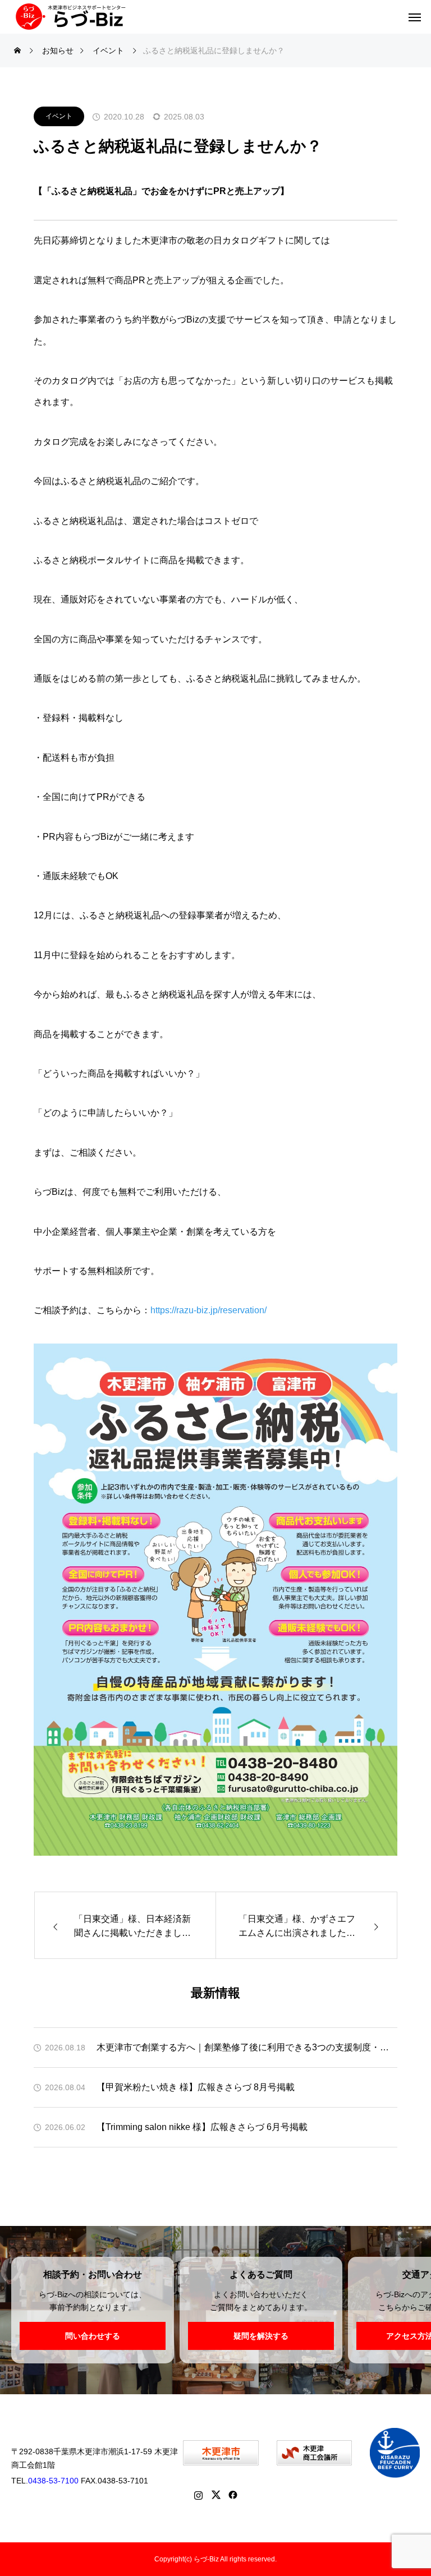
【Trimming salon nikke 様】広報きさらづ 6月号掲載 (202, 2127)
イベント (59, 116)
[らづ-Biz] (70, 17)
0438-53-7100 (53, 2481)
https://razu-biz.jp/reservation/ (208, 1310)
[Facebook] (233, 2495)
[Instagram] (198, 2495)
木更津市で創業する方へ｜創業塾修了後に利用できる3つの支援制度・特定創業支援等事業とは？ (247, 2047)
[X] (216, 2495)
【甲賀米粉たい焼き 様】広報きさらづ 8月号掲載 (196, 2087)
